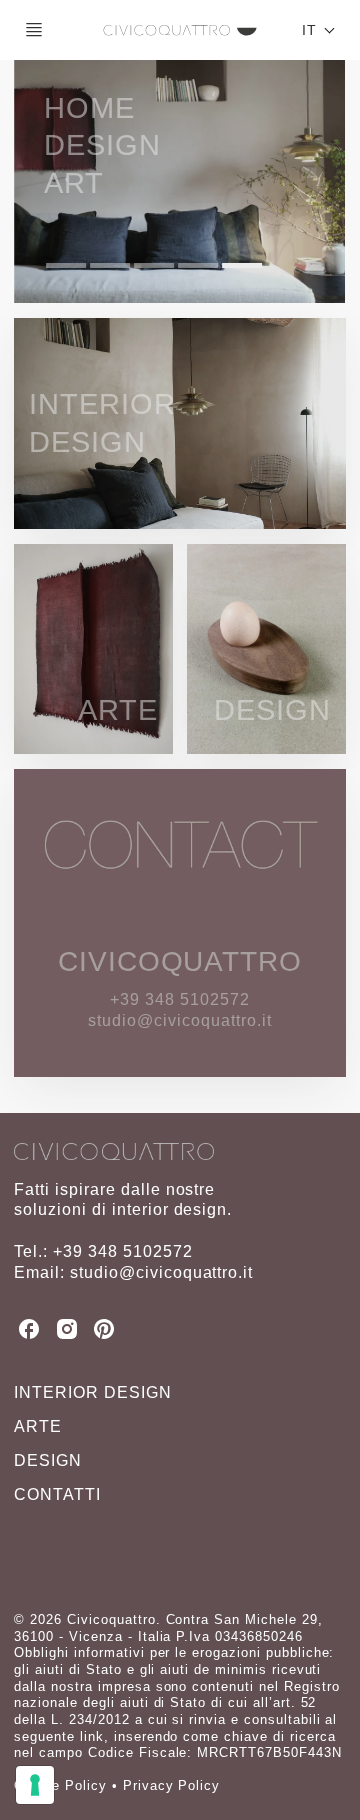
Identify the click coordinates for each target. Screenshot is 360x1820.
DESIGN (48, 1460)
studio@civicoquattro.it (161, 1272)
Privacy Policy (171, 1785)
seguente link (58, 1736)
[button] (319, 30)
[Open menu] (34, 30)
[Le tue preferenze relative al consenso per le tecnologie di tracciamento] (35, 1785)
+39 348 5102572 (122, 1251)
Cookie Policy (60, 1785)
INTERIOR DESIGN (92, 1392)
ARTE (38, 1426)
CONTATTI (57, 1494)
